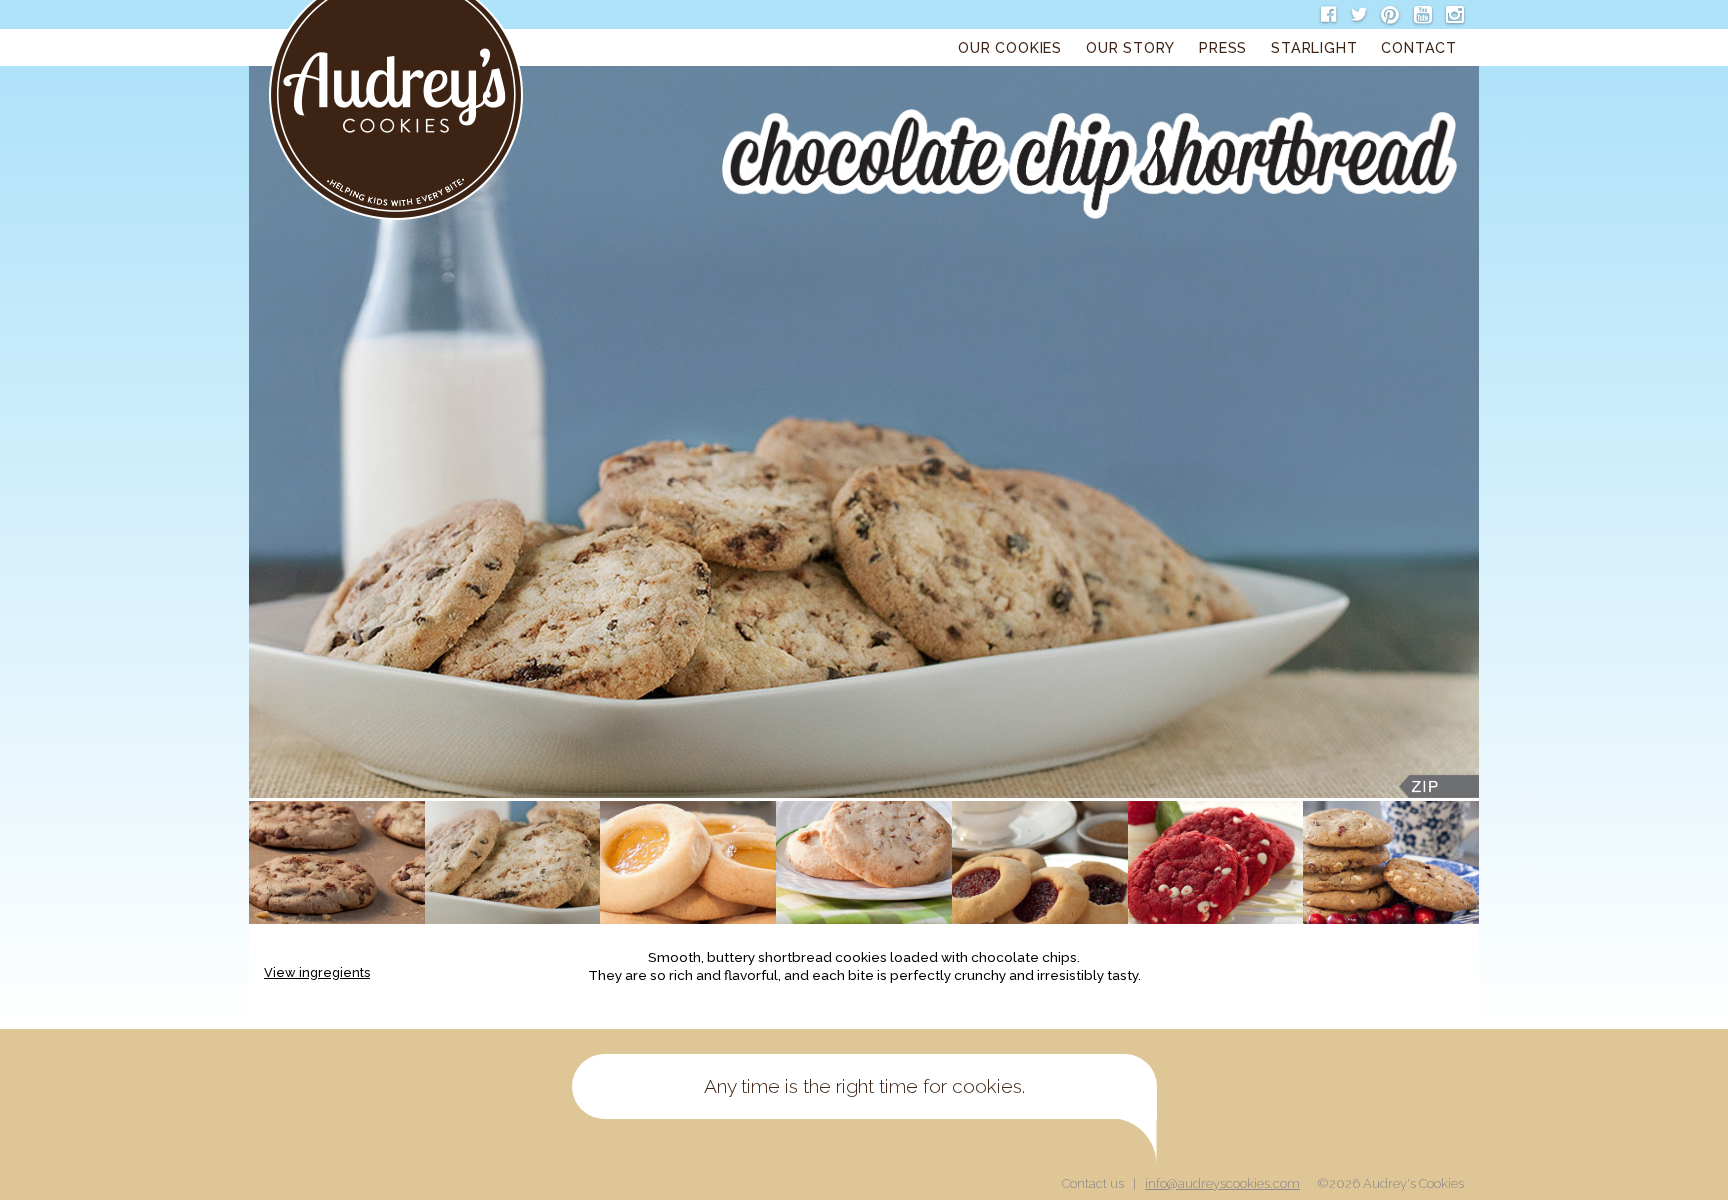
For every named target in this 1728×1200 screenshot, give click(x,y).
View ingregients (317, 972)
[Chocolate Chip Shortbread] (513, 862)
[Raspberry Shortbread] (1040, 862)
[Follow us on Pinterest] (1387, 15)
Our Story (1130, 47)
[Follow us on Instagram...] (1452, 15)
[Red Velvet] (1216, 862)
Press (1223, 47)
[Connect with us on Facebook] (1325, 15)
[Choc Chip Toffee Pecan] (337, 862)
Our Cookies (1010, 47)
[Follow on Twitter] (1355, 15)
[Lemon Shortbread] (688, 862)
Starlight (1314, 47)
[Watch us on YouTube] (1419, 15)
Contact (1419, 47)
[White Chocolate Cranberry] (1391, 862)
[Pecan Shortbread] (864, 862)
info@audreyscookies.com (1222, 1183)
